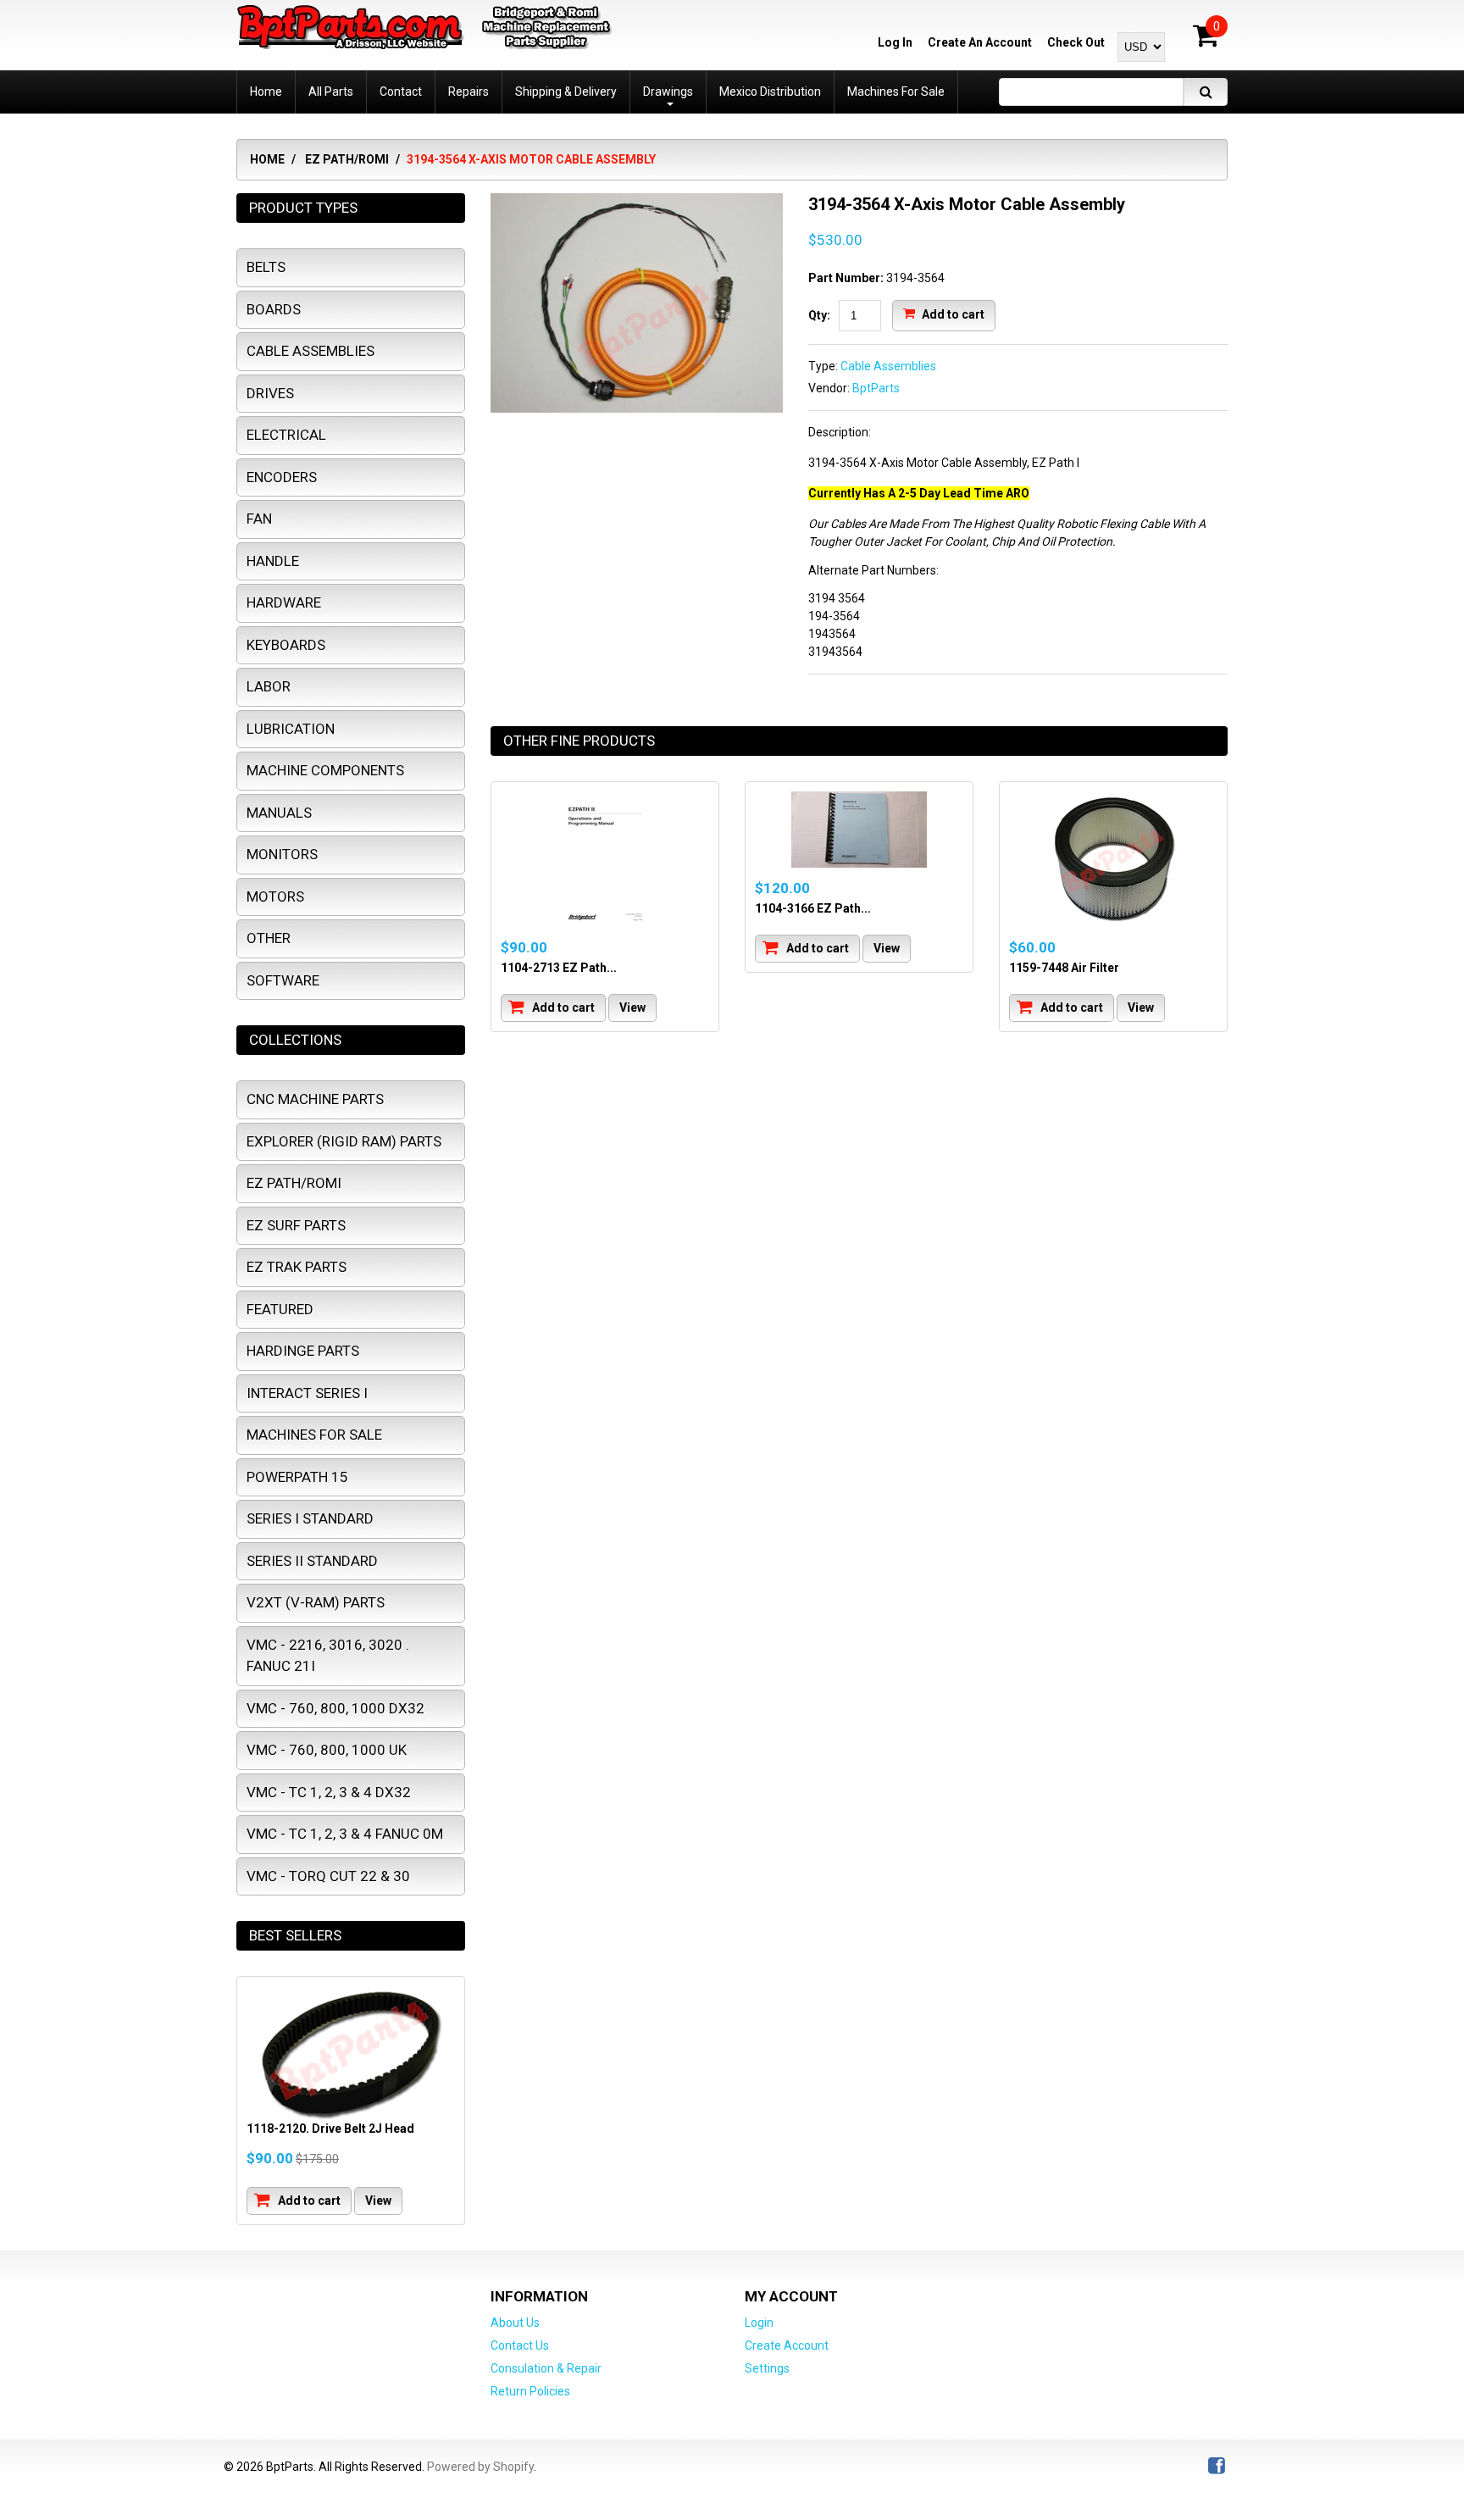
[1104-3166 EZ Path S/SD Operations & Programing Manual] (859, 830)
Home (267, 159)
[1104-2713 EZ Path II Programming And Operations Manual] (605, 859)
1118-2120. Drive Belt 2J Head (330, 2129)
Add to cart (952, 314)
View (632, 1007)
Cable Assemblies (888, 366)
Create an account (980, 42)
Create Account (787, 2345)
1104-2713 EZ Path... (559, 968)
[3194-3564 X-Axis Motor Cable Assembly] (637, 202)
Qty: (819, 315)
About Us (515, 2323)
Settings (767, 2368)
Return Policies (530, 2391)
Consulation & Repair (546, 2368)
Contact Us (520, 2345)
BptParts (876, 388)
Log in (895, 42)
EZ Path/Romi (347, 159)
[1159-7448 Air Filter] (1113, 859)
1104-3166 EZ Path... (813, 908)
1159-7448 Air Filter (1064, 968)
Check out (1076, 42)
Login (759, 2323)
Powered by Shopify (480, 2467)
